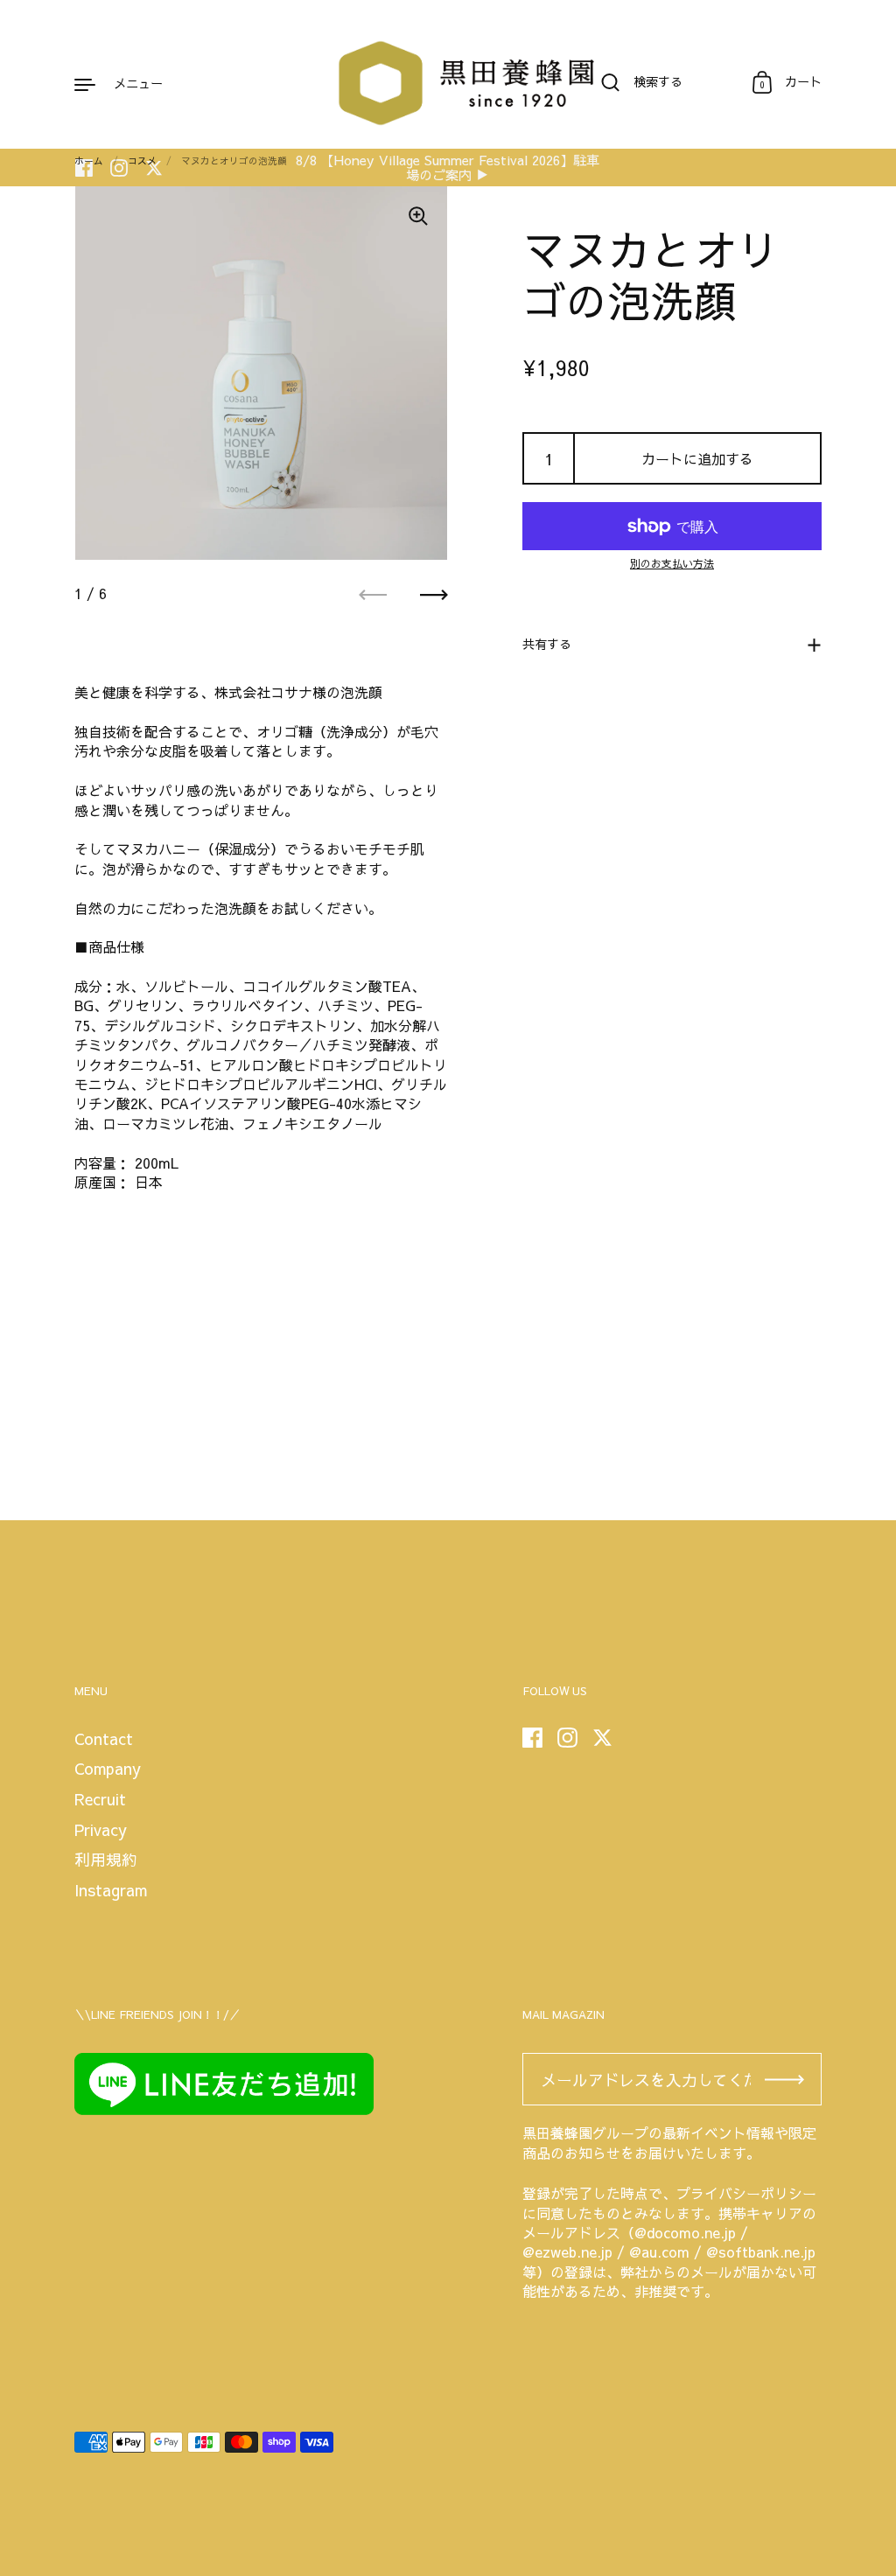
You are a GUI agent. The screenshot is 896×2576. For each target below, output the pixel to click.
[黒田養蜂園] (448, 83)
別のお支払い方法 (672, 563)
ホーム (89, 161)
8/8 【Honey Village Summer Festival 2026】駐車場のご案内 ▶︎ (448, 168)
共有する (547, 644)
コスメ (142, 161)
